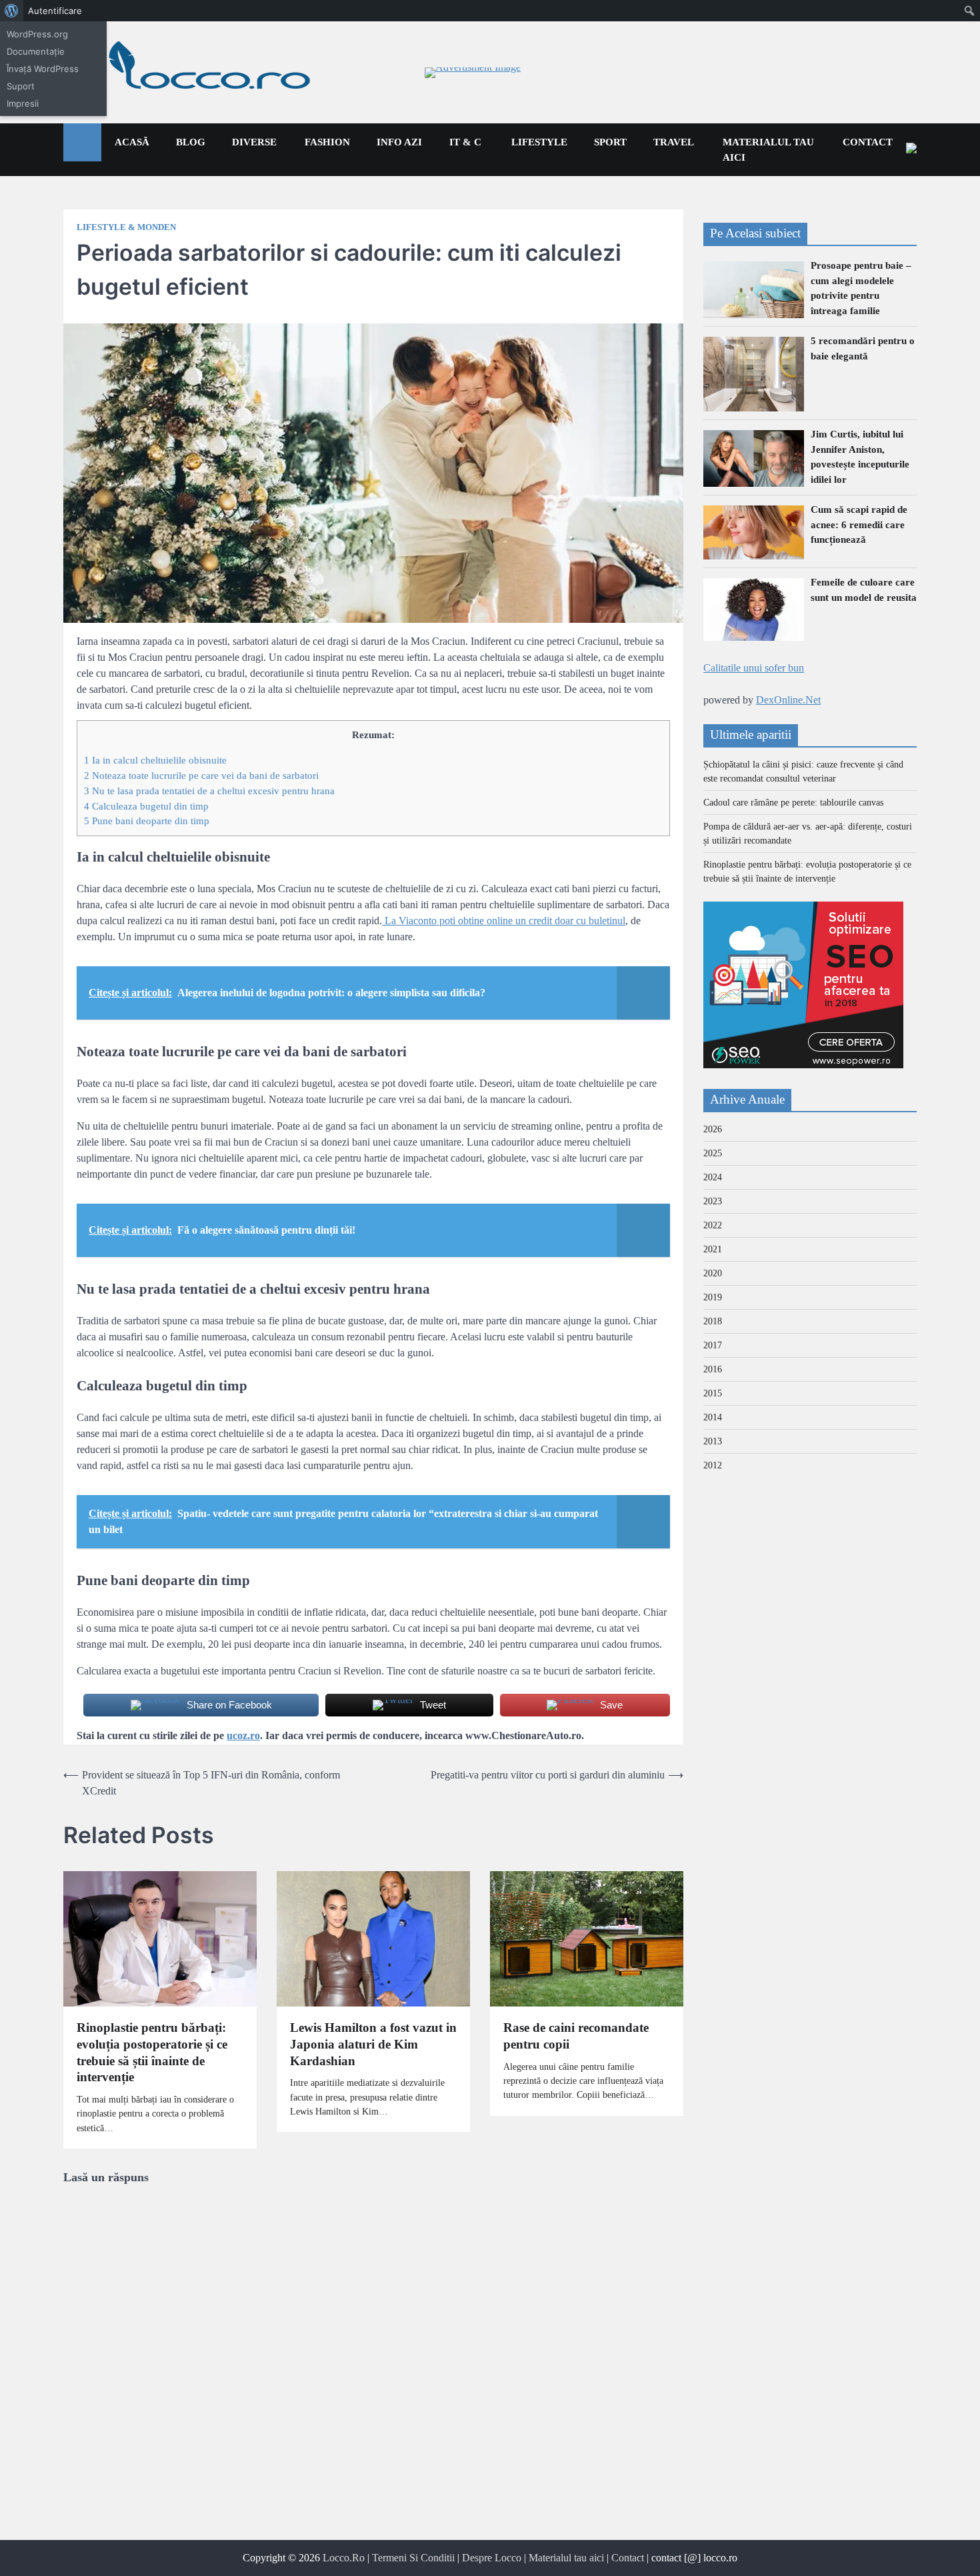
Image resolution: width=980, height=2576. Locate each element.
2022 (713, 1226)
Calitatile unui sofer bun (754, 669)
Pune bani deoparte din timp (147, 821)
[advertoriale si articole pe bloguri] (803, 1065)
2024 (713, 1178)
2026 (713, 1130)
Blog (191, 142)
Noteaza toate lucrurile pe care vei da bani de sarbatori (201, 775)
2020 (713, 1274)
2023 (713, 1202)
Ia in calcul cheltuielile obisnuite (155, 760)
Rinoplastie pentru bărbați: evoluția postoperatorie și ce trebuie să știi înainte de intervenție (152, 2052)
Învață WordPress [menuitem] (43, 69)
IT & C (465, 142)
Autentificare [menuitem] (55, 11)
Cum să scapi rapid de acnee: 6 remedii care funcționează (859, 525)
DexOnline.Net (788, 701)
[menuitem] (12, 11)
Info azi (399, 142)
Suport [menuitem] (21, 86)
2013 (713, 1442)
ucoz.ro (243, 1735)
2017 (713, 1346)
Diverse (254, 142)
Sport (610, 142)
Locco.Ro (344, 2558)
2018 (713, 1322)
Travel (674, 142)
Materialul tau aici (768, 150)
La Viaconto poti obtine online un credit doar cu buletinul (504, 921)
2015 (713, 1394)
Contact (868, 142)
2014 (713, 1418)
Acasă (132, 142)
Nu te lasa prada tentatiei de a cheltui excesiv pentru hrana (209, 791)
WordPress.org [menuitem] (37, 34)
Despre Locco (492, 2558)
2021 (713, 1250)
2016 (713, 1370)
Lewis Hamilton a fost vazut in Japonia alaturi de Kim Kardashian (373, 2044)
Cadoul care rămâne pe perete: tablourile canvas (793, 803)
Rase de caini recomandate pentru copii (576, 2036)
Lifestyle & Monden (126, 227)
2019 (713, 1298)
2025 (713, 1154)
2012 (713, 1466)
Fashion (327, 142)
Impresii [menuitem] (23, 103)
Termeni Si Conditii (413, 2558)
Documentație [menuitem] (36, 51)
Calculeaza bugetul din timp (146, 806)
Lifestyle (539, 142)
